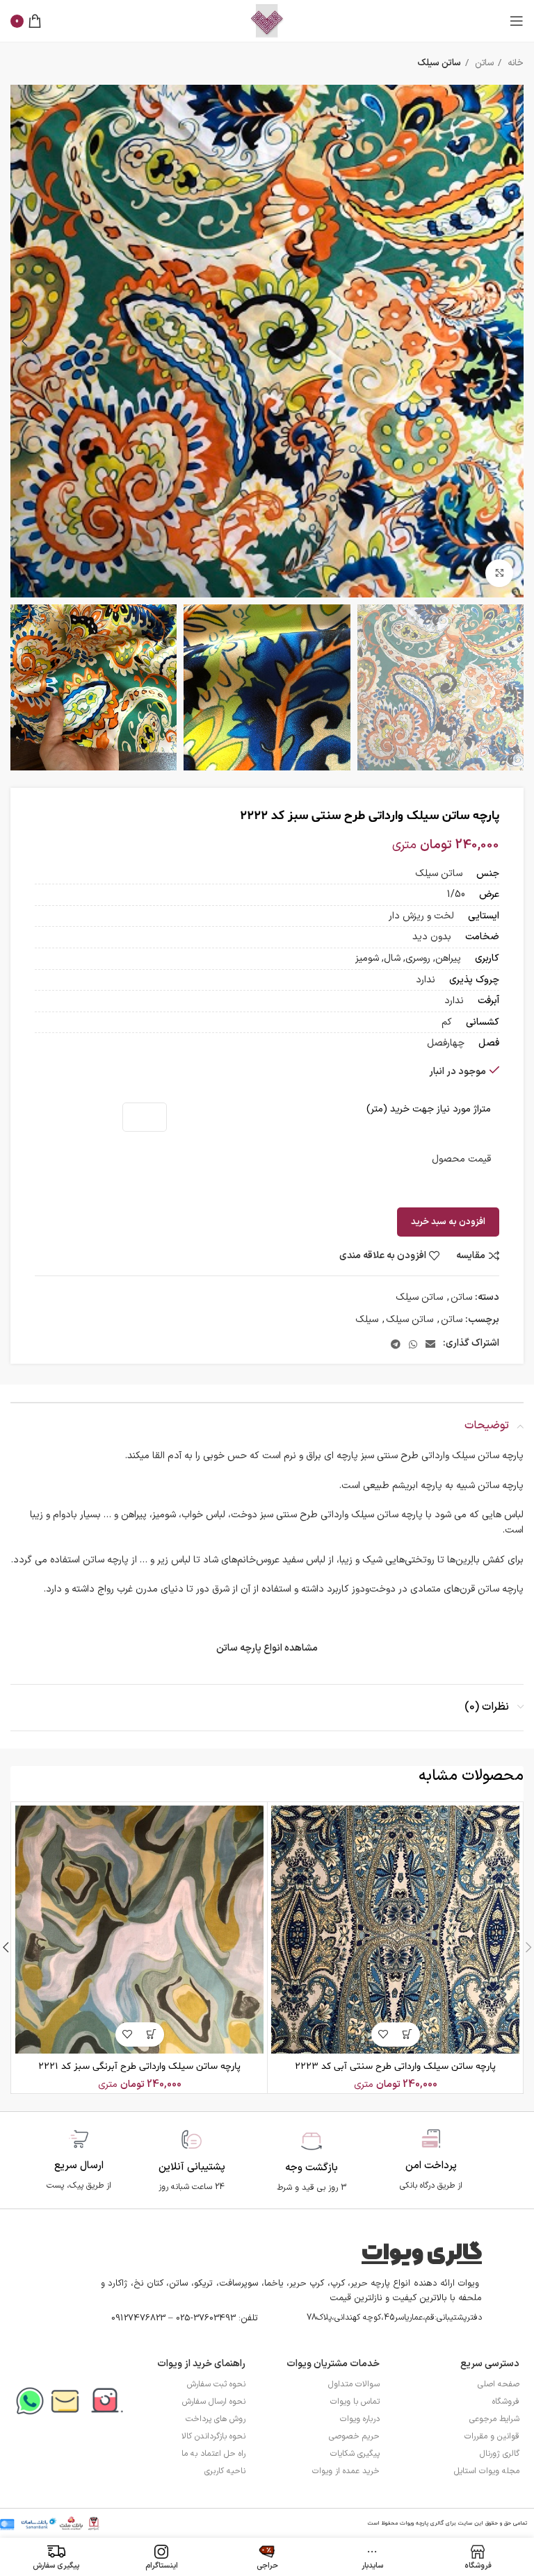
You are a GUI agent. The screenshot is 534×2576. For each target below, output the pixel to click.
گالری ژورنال (500, 2454)
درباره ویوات (360, 2419)
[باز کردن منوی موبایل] (517, 21)
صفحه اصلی (499, 2384)
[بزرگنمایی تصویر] (499, 573)
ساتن (483, 63)
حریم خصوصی (354, 2436)
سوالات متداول (354, 2384)
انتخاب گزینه (408, 2034)
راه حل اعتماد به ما (213, 2454)
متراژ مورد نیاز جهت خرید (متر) (429, 1109)
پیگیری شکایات (355, 2454)
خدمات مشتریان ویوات (333, 2364)
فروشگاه (506, 2402)
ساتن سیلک (439, 63)
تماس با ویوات (355, 2402)
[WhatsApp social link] (413, 1344)
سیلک (367, 1320)
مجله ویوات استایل (487, 2471)
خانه (514, 63)
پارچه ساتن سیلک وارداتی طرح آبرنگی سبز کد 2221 (139, 2066)
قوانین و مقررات (492, 2436)
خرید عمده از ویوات (346, 2471)
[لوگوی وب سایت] (267, 20)
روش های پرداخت (216, 2419)
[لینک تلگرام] (396, 1344)
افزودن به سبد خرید (448, 1222)
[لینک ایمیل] (430, 1344)
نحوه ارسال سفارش (214, 2402)
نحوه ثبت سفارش (216, 2384)
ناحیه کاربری (225, 2471)
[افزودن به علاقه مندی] (383, 2034)
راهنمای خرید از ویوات (201, 2364)
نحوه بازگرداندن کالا (213, 2436)
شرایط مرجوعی (494, 2419)
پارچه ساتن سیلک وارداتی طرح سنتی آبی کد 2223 (395, 2066)
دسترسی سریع (490, 2364)
